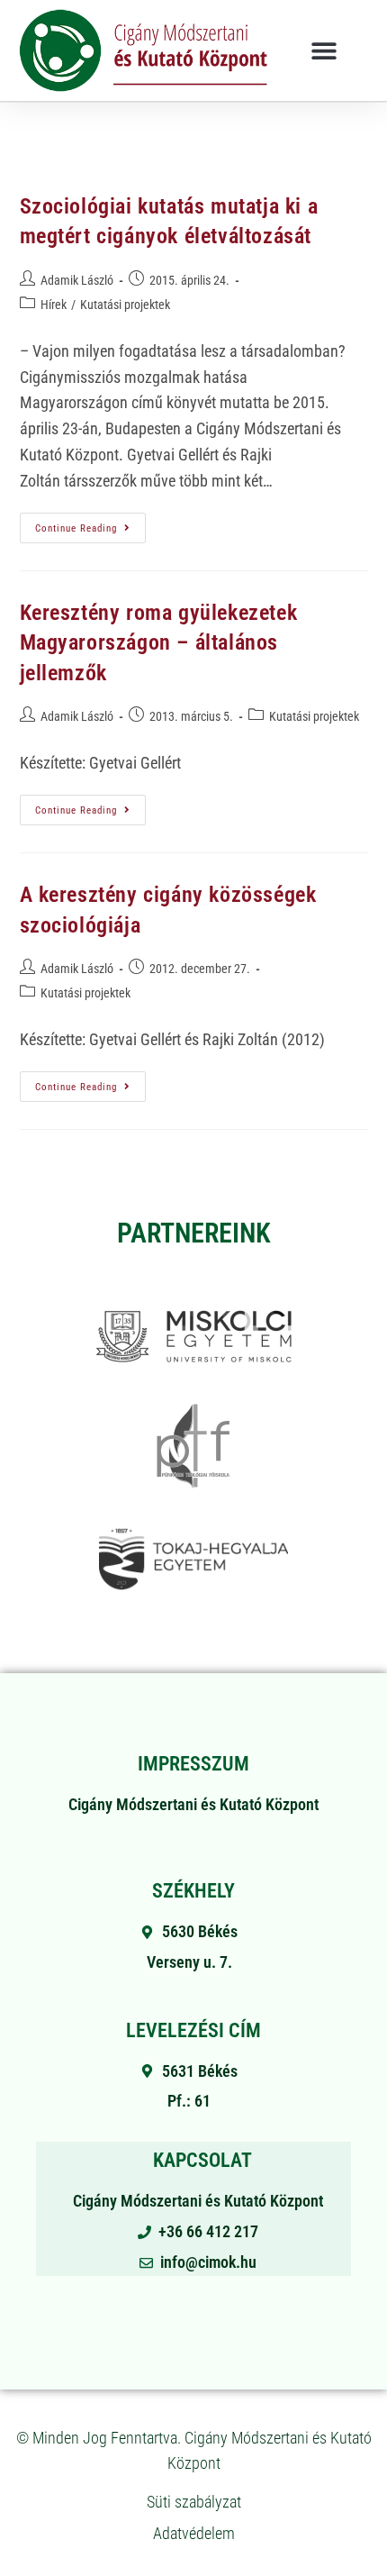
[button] (324, 50)
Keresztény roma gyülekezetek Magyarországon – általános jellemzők (159, 643)
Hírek (54, 305)
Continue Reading (90, 523)
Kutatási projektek (125, 305)
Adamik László (77, 280)
